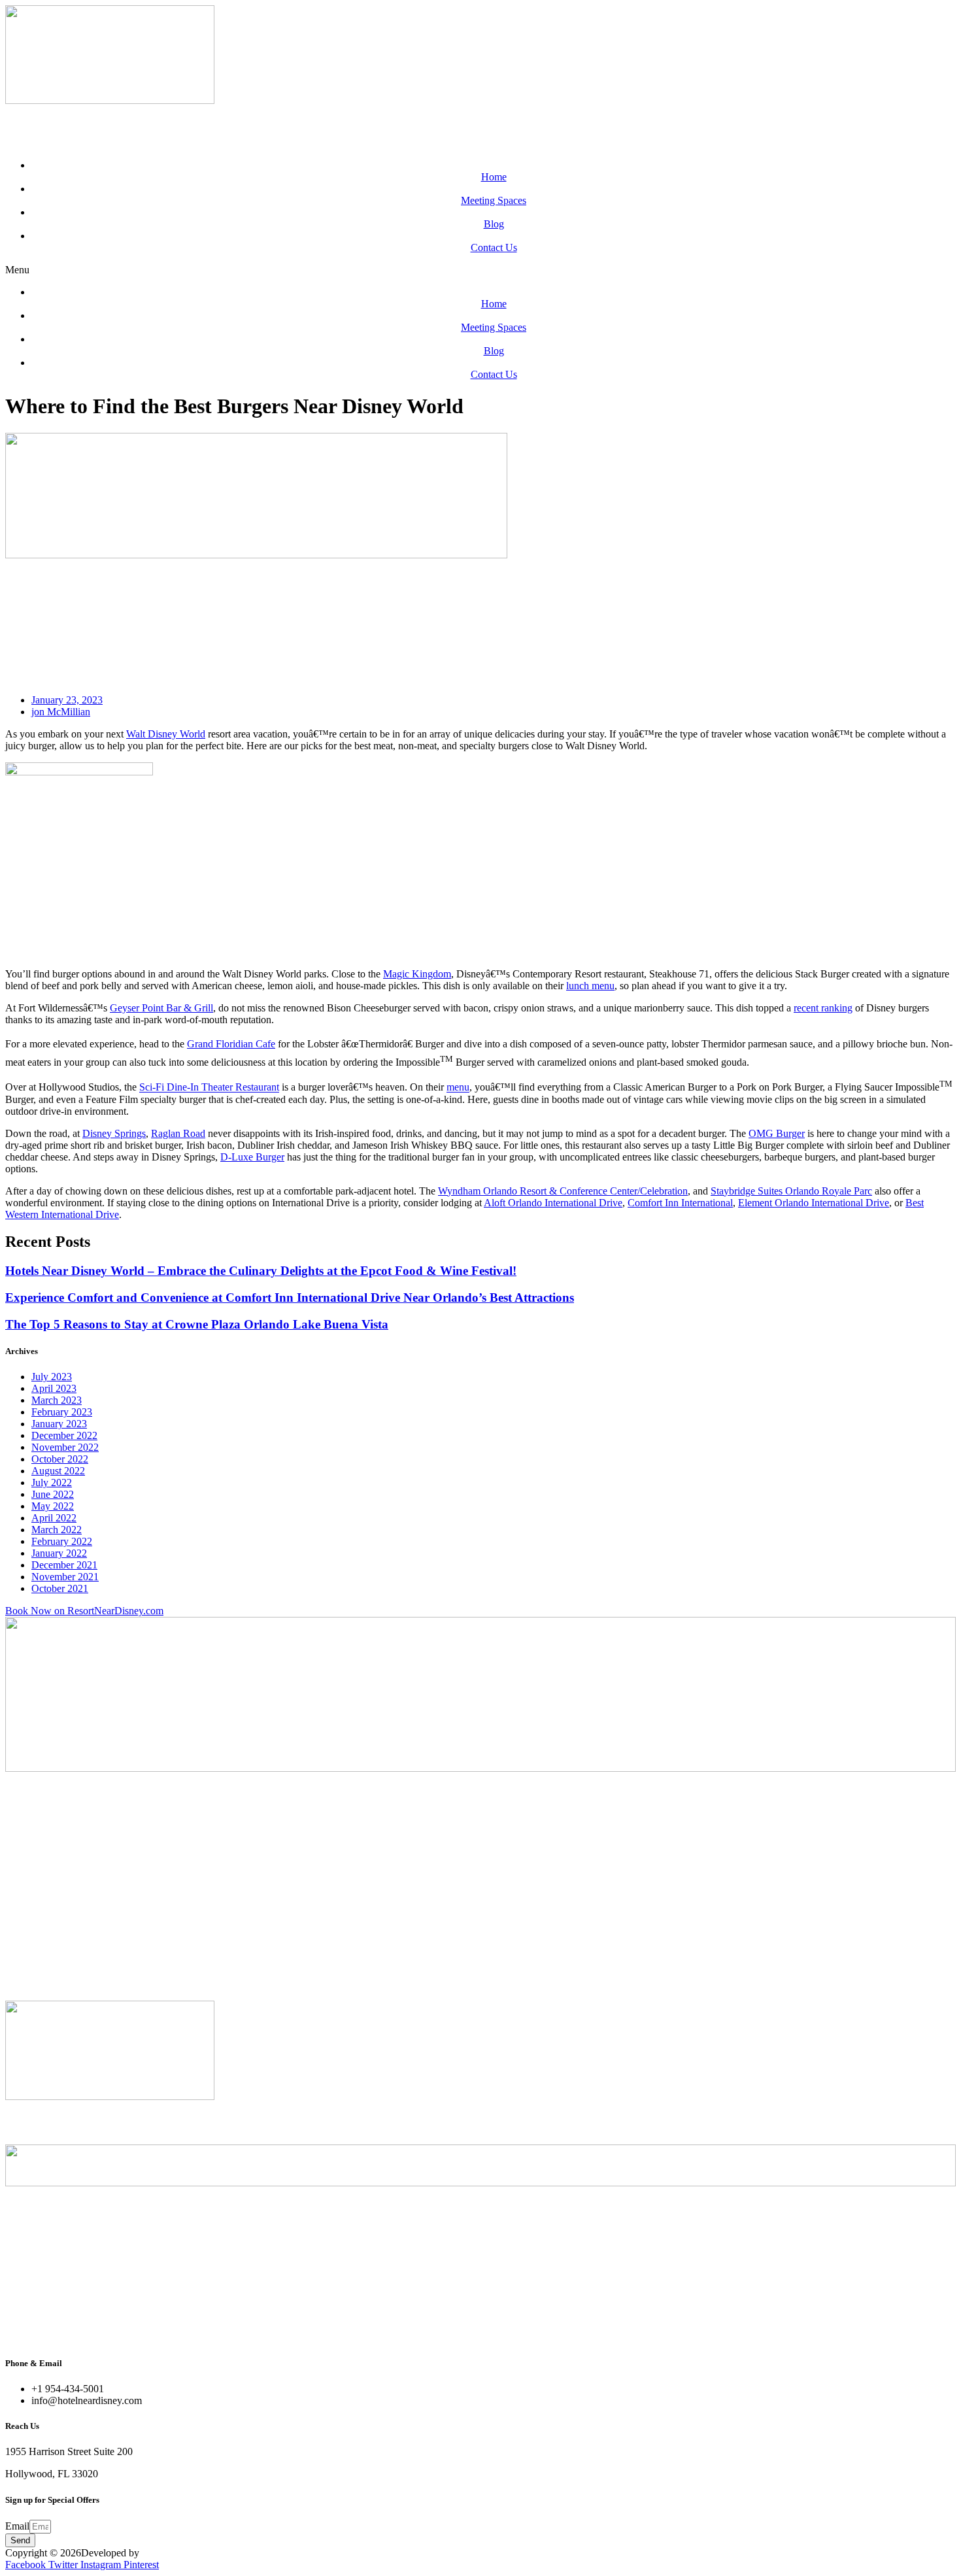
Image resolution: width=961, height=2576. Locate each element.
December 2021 (64, 1565)
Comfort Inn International (680, 1203)
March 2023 (57, 1400)
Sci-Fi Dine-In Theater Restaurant (209, 1088)
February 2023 (62, 1412)
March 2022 (57, 1530)
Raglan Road (178, 1133)
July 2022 (52, 1483)
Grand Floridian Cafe (231, 1044)
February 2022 (62, 1541)
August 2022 (58, 1471)
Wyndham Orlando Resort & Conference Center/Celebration (563, 1191)
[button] (480, 270)
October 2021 (60, 1588)
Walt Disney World (166, 734)
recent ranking (823, 1008)
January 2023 (59, 1424)
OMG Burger (777, 1133)
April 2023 (54, 1388)
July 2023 (52, 1377)
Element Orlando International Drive (814, 1203)
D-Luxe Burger (252, 1157)
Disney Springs (114, 1133)
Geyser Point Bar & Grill (161, 1008)
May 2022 (53, 1506)
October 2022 (60, 1459)
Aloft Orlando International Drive (553, 1203)
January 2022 (59, 1553)
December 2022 (64, 1435)
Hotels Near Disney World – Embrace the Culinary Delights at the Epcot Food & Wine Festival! (261, 1271)
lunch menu (590, 986)
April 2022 (54, 1518)
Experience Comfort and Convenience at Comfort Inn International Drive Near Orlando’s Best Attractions (290, 1297)
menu (458, 1088)
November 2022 (65, 1447)
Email (17, 2526)
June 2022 (53, 1494)
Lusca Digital (170, 2553)
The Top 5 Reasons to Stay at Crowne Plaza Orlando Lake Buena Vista (197, 1324)
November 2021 (65, 1577)
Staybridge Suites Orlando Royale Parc (791, 1191)
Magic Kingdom (417, 974)
